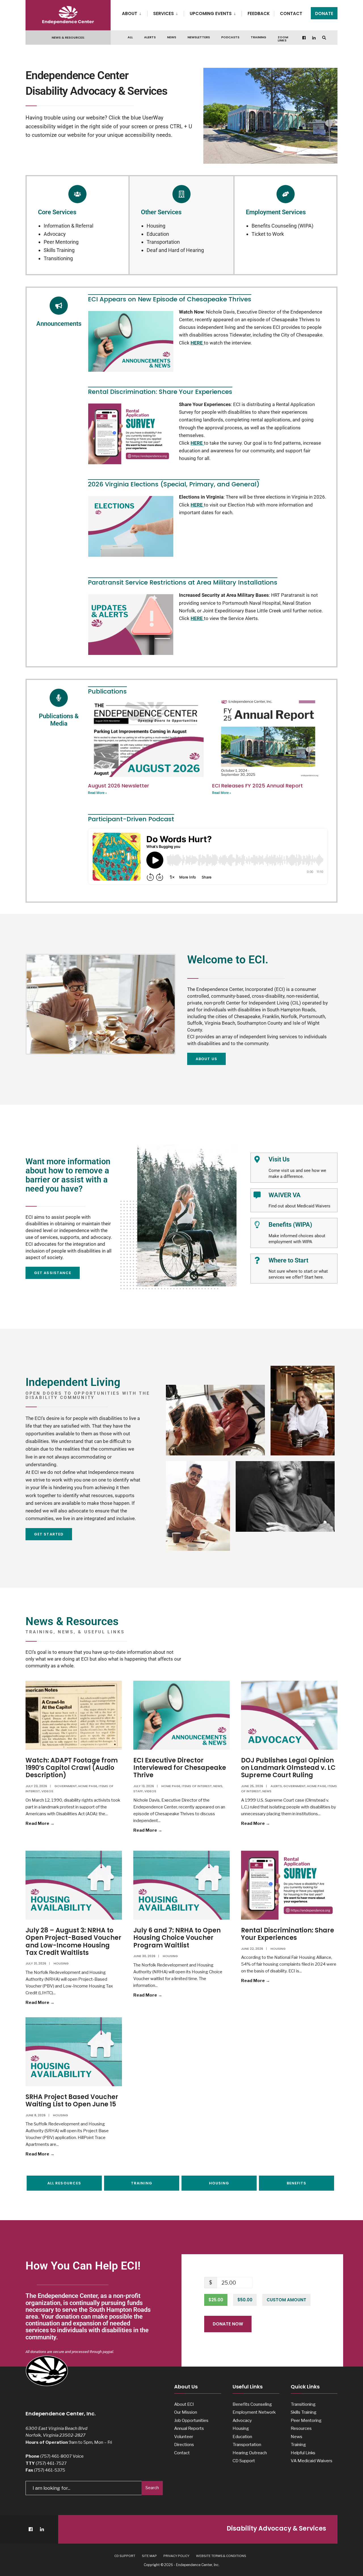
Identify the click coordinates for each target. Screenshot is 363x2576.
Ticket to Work (268, 234)
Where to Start (288, 1260)
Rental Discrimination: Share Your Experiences (288, 1934)
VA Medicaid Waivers (312, 2461)
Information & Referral (68, 226)
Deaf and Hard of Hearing (175, 250)
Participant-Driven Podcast (131, 819)
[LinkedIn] (314, 38)
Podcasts (230, 37)
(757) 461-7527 (51, 2463)
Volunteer (184, 2437)
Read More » (97, 793)
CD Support (244, 2461)
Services (163, 13)
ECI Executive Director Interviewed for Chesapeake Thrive (180, 1768)
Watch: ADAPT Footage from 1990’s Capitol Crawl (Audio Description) (72, 1768)
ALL (130, 37)
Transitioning (58, 258)
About (130, 13)
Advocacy (55, 234)
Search (152, 2488)
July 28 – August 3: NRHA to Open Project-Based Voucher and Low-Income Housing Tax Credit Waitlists (73, 1942)
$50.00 (245, 2300)
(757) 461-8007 (56, 2456)
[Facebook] (304, 38)
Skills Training (59, 250)
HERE (197, 343)
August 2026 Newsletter (119, 786)
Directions (184, 2444)
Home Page (88, 1786)
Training (258, 37)
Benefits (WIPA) (290, 1225)
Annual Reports (189, 2428)
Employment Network (254, 2412)
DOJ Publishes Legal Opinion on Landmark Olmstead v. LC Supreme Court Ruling (288, 1768)
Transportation (163, 242)
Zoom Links (283, 39)
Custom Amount (286, 2300)
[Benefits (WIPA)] (257, 1225)
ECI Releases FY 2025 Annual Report (258, 786)
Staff (138, 1791)
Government (66, 1786)
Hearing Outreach (250, 2453)
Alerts (150, 37)
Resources (301, 2428)
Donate (324, 13)
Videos (47, 1791)
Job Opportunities (191, 2420)
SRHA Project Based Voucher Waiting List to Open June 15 (72, 2101)
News (172, 37)
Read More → (53, 1823)
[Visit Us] (257, 1159)
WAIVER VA (285, 1195)
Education (158, 234)
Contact (291, 13)
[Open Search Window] (324, 38)
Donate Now (228, 2324)
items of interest (197, 1786)
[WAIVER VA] (257, 1195)
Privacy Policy (176, 2556)
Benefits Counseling (252, 2404)
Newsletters (199, 37)
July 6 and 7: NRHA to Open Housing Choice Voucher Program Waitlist (177, 1938)
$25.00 (216, 2300)
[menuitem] (135, 12)
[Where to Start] (257, 1260)
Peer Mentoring (61, 242)
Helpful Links (303, 2453)
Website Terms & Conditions (221, 2556)
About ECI (184, 2404)
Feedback (259, 13)
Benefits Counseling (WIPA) (282, 226)
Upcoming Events (211, 13)
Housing (156, 226)
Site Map (149, 2556)
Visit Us (279, 1159)
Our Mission (186, 2412)
